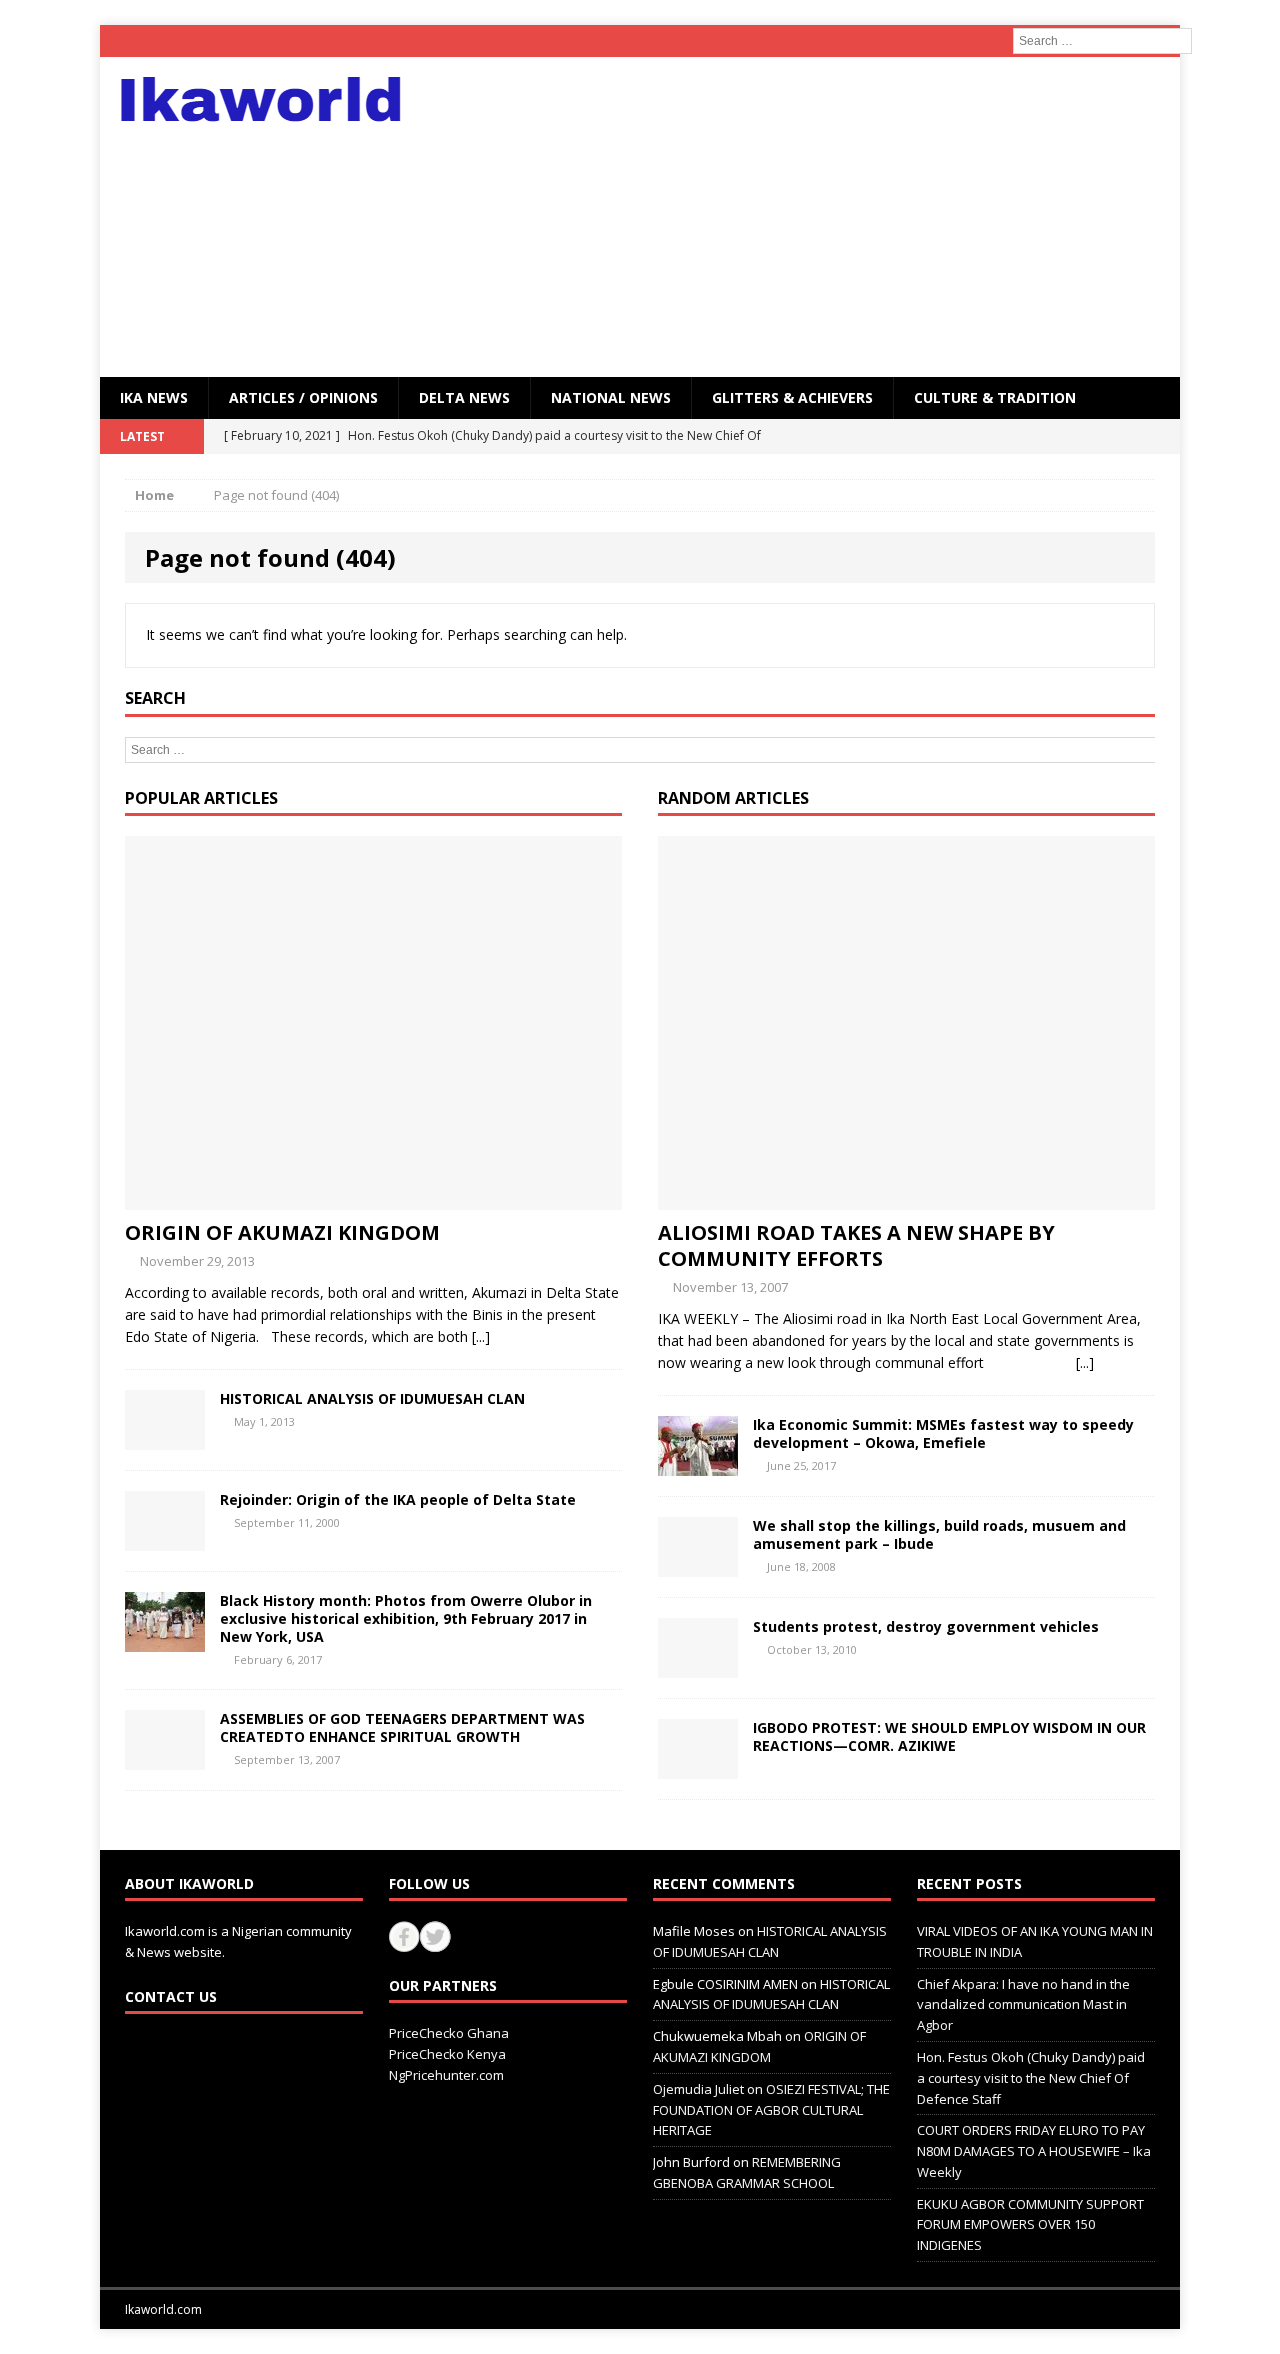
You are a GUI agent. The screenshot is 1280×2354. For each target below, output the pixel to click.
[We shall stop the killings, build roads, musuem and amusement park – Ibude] (698, 1564)
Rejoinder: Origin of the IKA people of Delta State (398, 1499)
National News (611, 397)
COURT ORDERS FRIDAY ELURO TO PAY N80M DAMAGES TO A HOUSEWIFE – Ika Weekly (1034, 2151)
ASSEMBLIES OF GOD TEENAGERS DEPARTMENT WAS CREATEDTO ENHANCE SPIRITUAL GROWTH (402, 1727)
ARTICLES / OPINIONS (303, 397)
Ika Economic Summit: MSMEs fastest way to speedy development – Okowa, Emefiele (943, 1433)
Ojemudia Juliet (698, 2089)
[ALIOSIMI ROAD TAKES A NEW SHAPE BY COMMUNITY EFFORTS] (906, 1197)
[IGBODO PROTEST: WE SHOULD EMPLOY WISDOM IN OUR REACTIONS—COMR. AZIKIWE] (698, 1766)
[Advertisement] (814, 217)
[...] (481, 1336)
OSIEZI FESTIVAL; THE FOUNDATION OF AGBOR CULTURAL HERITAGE (771, 2110)
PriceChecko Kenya (447, 2054)
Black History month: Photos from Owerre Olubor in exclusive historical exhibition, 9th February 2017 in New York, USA (406, 1618)
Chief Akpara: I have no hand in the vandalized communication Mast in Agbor (1023, 2005)
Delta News (464, 397)
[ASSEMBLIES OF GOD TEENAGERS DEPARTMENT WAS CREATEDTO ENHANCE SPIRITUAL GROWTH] (165, 1758)
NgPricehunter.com (446, 2075)
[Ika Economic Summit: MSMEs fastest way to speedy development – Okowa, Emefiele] (698, 1463)
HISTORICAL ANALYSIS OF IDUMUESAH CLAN (372, 1398)
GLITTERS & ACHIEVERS (792, 397)
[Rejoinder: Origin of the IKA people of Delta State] (165, 1538)
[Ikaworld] (271, 99)
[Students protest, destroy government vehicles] (698, 1665)
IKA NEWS (154, 397)
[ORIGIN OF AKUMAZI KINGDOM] (373, 1197)
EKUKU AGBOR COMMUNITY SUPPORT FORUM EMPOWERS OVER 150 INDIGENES (1030, 2225)
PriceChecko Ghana (449, 2033)
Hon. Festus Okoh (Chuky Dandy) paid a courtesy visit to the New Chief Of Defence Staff (1031, 2078)
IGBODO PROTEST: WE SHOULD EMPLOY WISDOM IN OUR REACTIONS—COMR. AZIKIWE (949, 1736)
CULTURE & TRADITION (995, 397)
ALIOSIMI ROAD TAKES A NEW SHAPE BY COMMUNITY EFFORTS (856, 1245)
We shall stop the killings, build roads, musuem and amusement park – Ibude (939, 1534)
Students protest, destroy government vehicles (926, 1626)
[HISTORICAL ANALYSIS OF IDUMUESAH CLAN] (165, 1437)
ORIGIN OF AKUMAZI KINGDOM (282, 1232)
